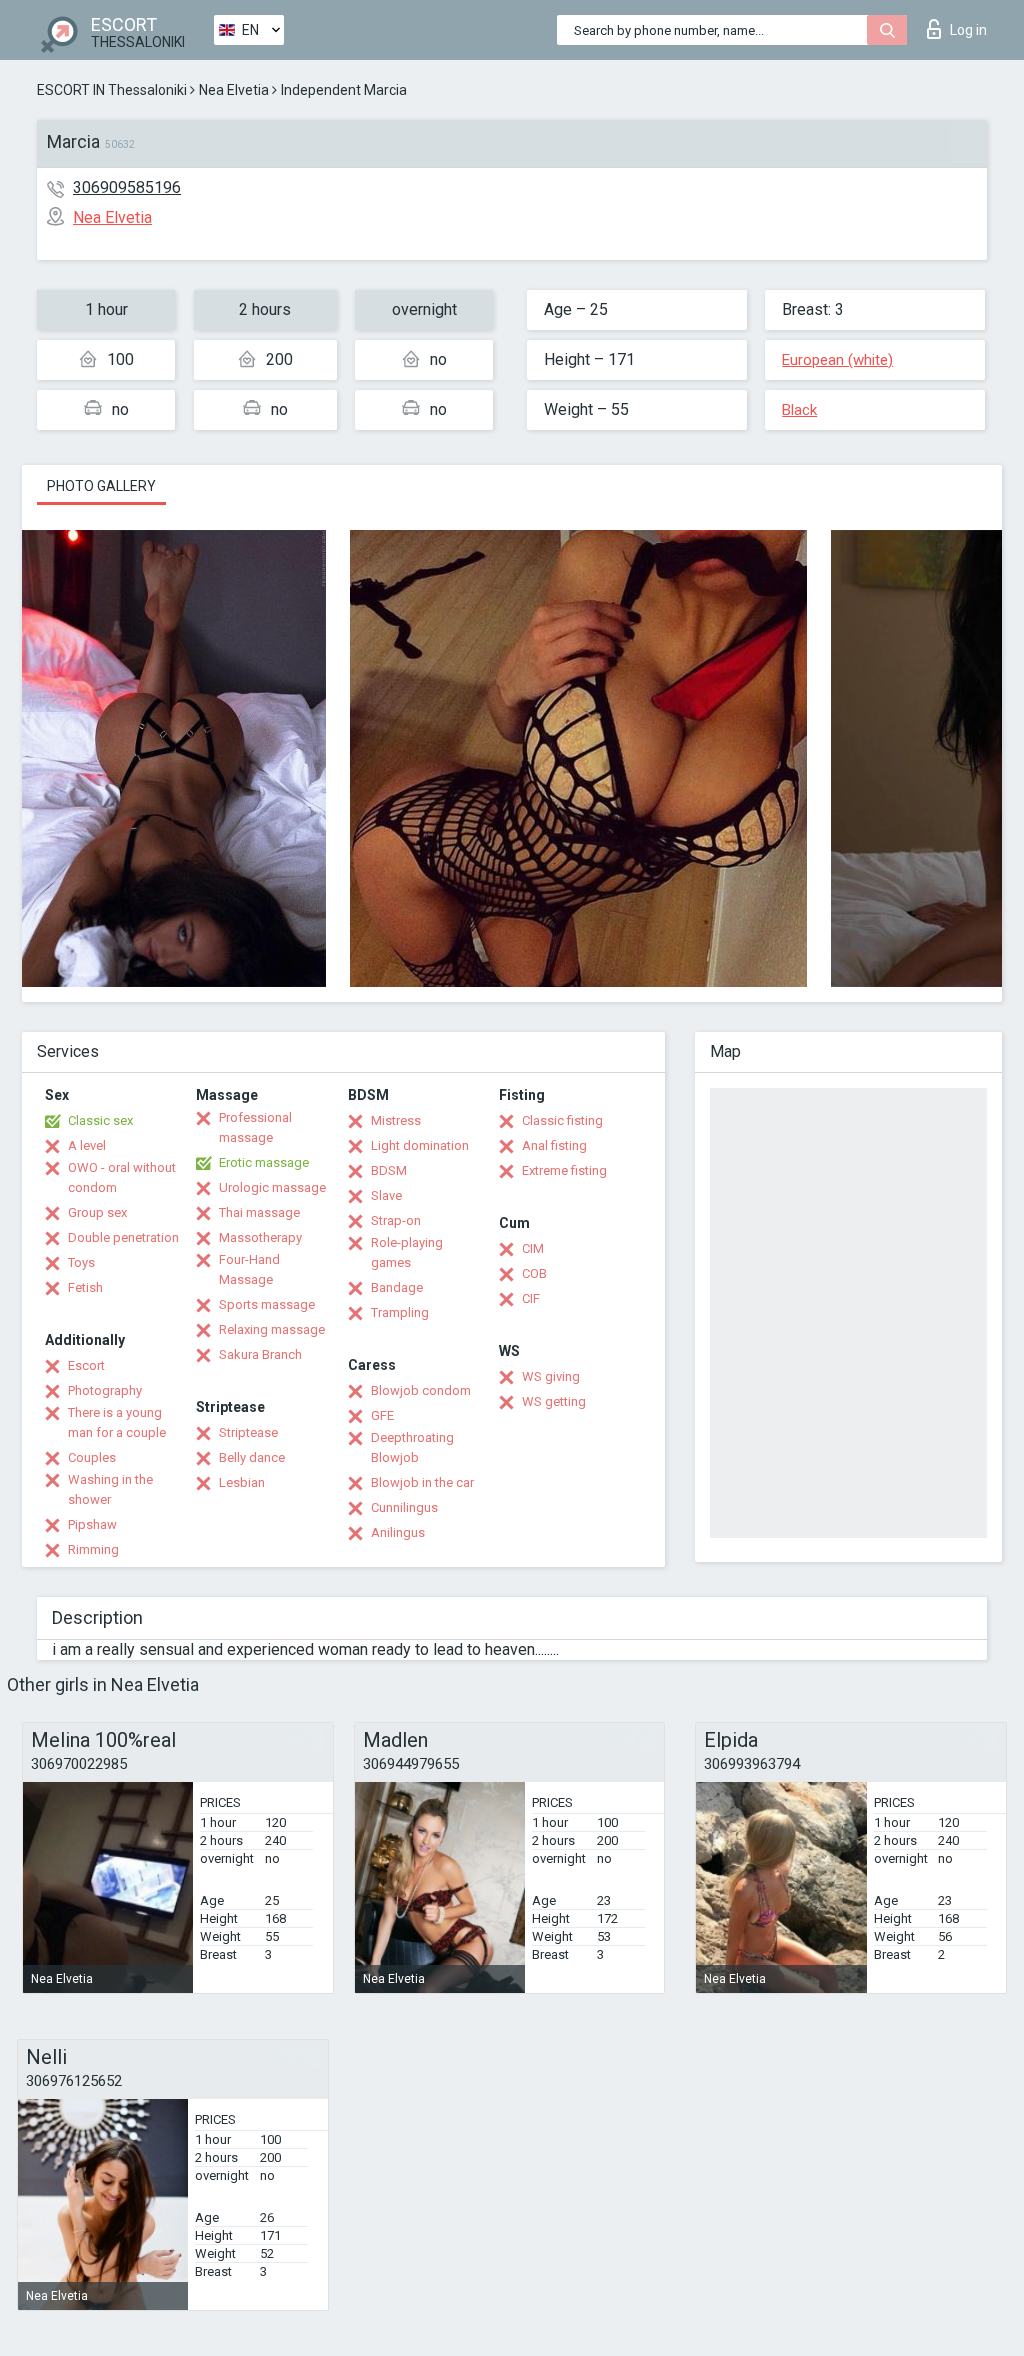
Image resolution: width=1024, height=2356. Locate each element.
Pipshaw (92, 1524)
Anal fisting (554, 1145)
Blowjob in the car (422, 1482)
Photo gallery (101, 486)
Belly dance (252, 1457)
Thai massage (259, 1212)
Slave (386, 1195)
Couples (92, 1457)
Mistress (396, 1120)
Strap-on (396, 1220)
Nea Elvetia (234, 90)
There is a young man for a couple (117, 1422)
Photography (105, 1390)
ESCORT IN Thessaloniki (112, 90)
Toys (81, 1262)
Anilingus (398, 1532)
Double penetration (123, 1237)
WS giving (551, 1376)
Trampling (400, 1312)
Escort (86, 1365)
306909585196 (127, 187)
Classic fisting (562, 1120)
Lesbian (242, 1482)
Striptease (248, 1432)
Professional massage (255, 1127)
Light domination (420, 1145)
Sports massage (267, 1304)
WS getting (554, 1401)
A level (87, 1145)
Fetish (85, 1287)
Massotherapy (260, 1237)
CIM (533, 1248)
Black (799, 410)
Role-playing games (407, 1252)
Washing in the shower (110, 1489)
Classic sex (100, 1120)
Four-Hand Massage (249, 1269)
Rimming (93, 1549)
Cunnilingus (404, 1507)
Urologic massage (272, 1187)
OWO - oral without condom (122, 1177)
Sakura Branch (260, 1354)
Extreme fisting (564, 1170)
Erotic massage (264, 1162)
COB (534, 1273)
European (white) (837, 360)
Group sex (97, 1212)
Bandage (397, 1287)
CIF (531, 1298)
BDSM (389, 1170)
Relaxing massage (272, 1329)
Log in (968, 30)
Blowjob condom (421, 1390)
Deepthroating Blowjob (412, 1447)
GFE (382, 1415)
